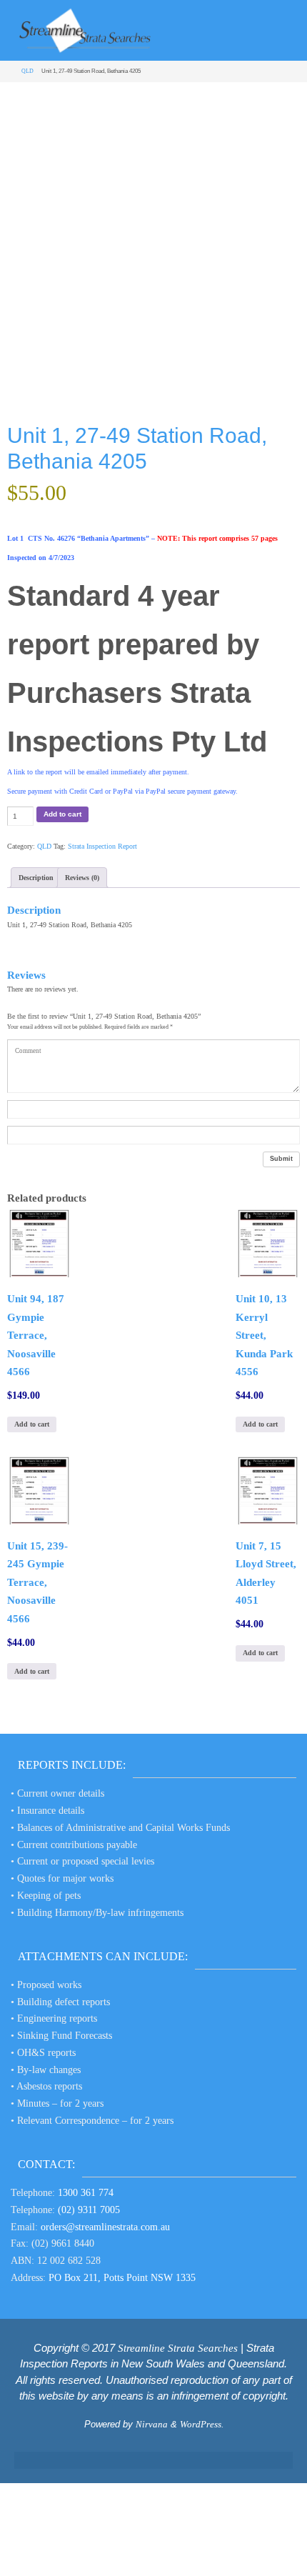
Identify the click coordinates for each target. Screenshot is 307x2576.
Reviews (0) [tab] (82, 878)
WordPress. (202, 2424)
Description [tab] (36, 878)
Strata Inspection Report (102, 846)
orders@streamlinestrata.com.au (105, 2227)
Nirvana (152, 2424)
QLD (27, 71)
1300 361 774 (86, 2193)
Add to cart (62, 814)
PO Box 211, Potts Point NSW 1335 (122, 2278)
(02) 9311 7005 (89, 2210)
